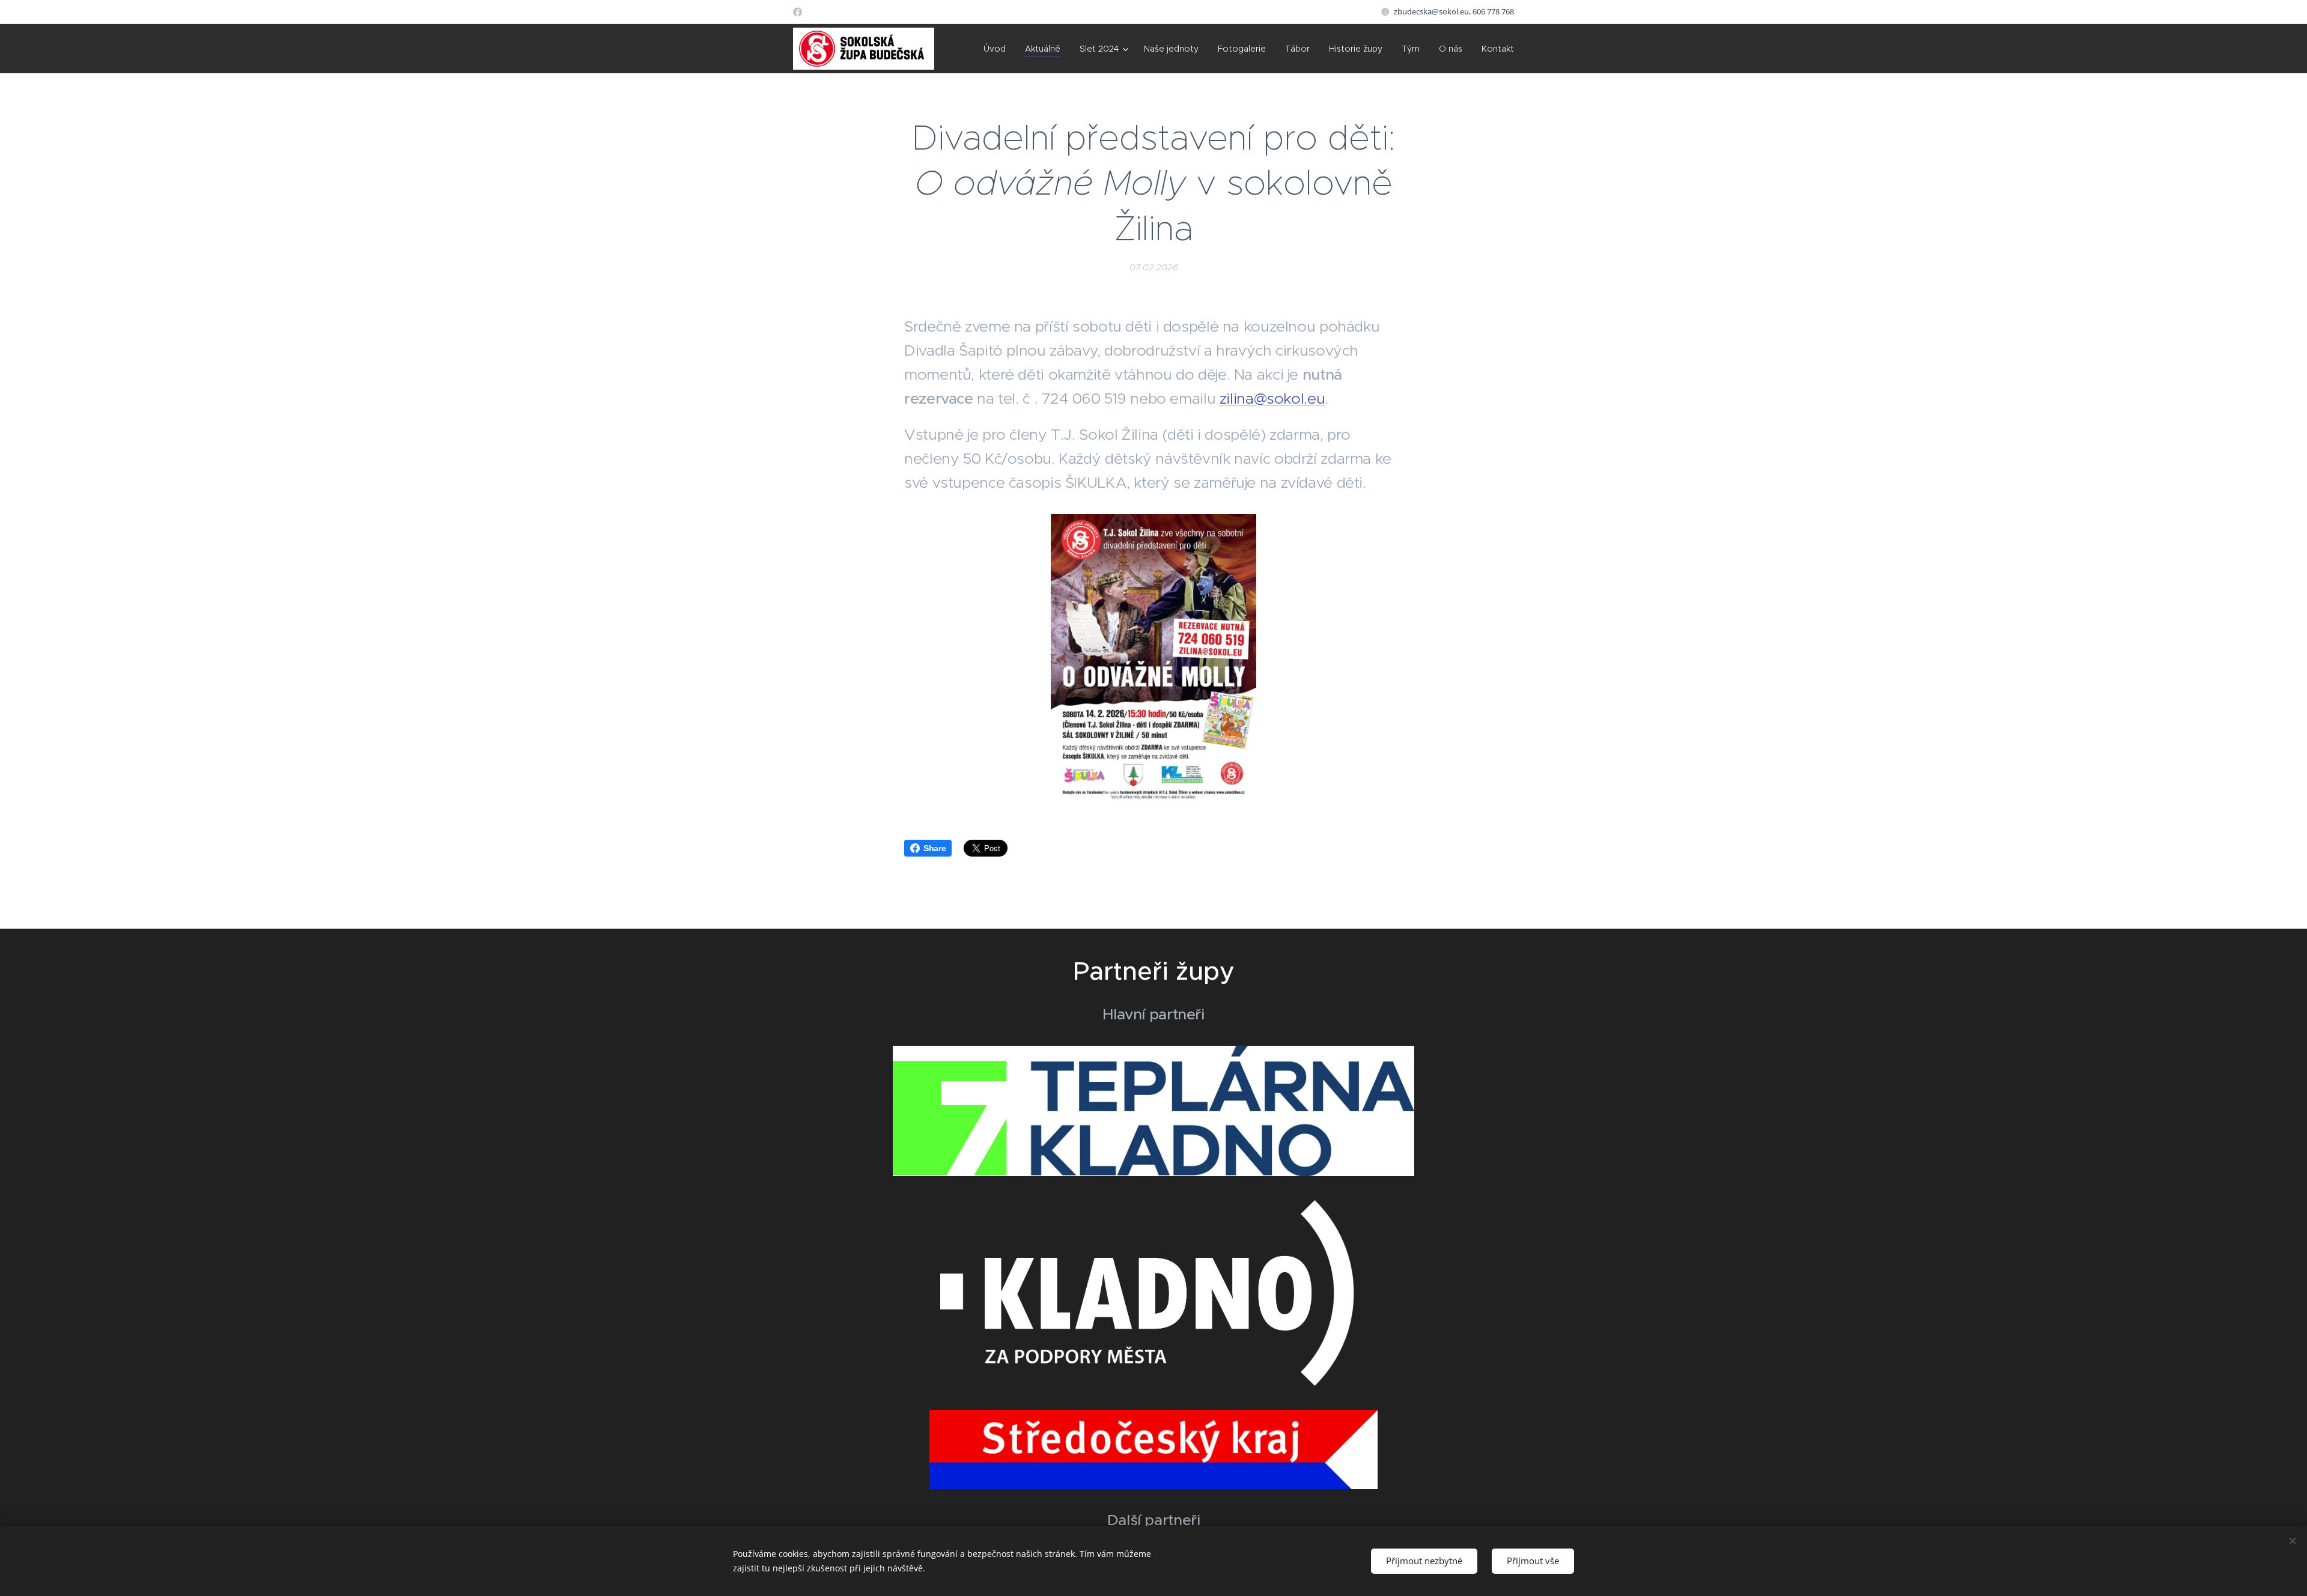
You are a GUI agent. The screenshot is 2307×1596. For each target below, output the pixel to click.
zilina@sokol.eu (1272, 399)
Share (935, 848)
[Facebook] (798, 12)
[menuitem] (998, 49)
